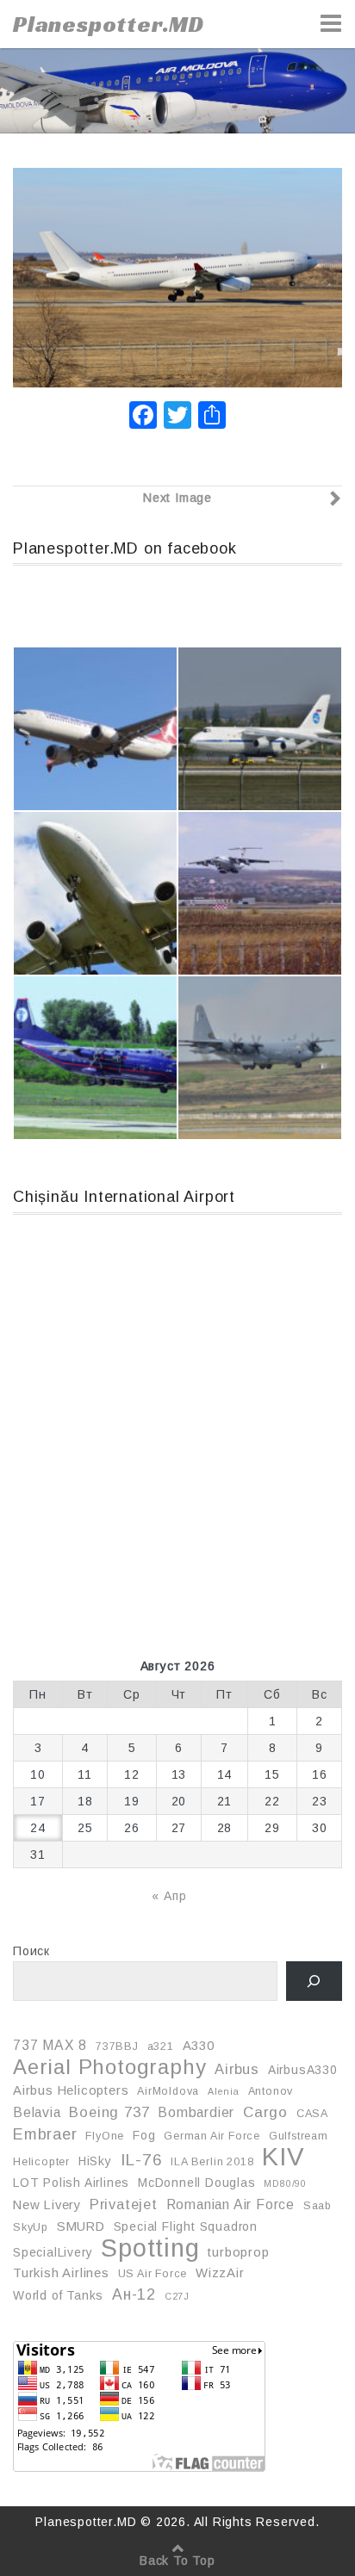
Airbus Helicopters (71, 2090)
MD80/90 (285, 2183)
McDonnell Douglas (197, 2183)
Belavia (37, 2112)
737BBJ (117, 2047)
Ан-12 (134, 2294)
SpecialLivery (53, 2252)
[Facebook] (143, 417)
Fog (144, 2135)
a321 (161, 2047)
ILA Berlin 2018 (212, 2162)
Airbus (237, 2069)
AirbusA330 (303, 2070)
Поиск (31, 1951)
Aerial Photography (109, 2067)
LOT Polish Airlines (71, 2183)
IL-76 (142, 2160)
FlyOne (105, 2136)
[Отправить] (212, 417)
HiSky (95, 2161)
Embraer (45, 2134)
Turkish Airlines (61, 2273)
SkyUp (31, 2227)
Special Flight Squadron (186, 2226)
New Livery (47, 2205)
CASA (312, 2114)
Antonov (271, 2091)
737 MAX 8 (50, 2045)
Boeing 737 (109, 2112)
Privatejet (124, 2204)
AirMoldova (168, 2091)
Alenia (224, 2091)
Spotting (150, 2248)
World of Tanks (58, 2295)
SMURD (81, 2226)
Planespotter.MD (109, 24)
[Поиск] (314, 1982)
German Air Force (212, 2136)
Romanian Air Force (230, 2204)
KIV (283, 2157)
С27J (177, 2296)
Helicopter (41, 2162)
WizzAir (220, 2273)
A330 (199, 2046)
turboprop (238, 2252)
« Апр (169, 1896)
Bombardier (196, 2112)
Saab (318, 2206)
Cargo (265, 2112)
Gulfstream (299, 2136)
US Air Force (153, 2274)
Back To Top (177, 2561)
